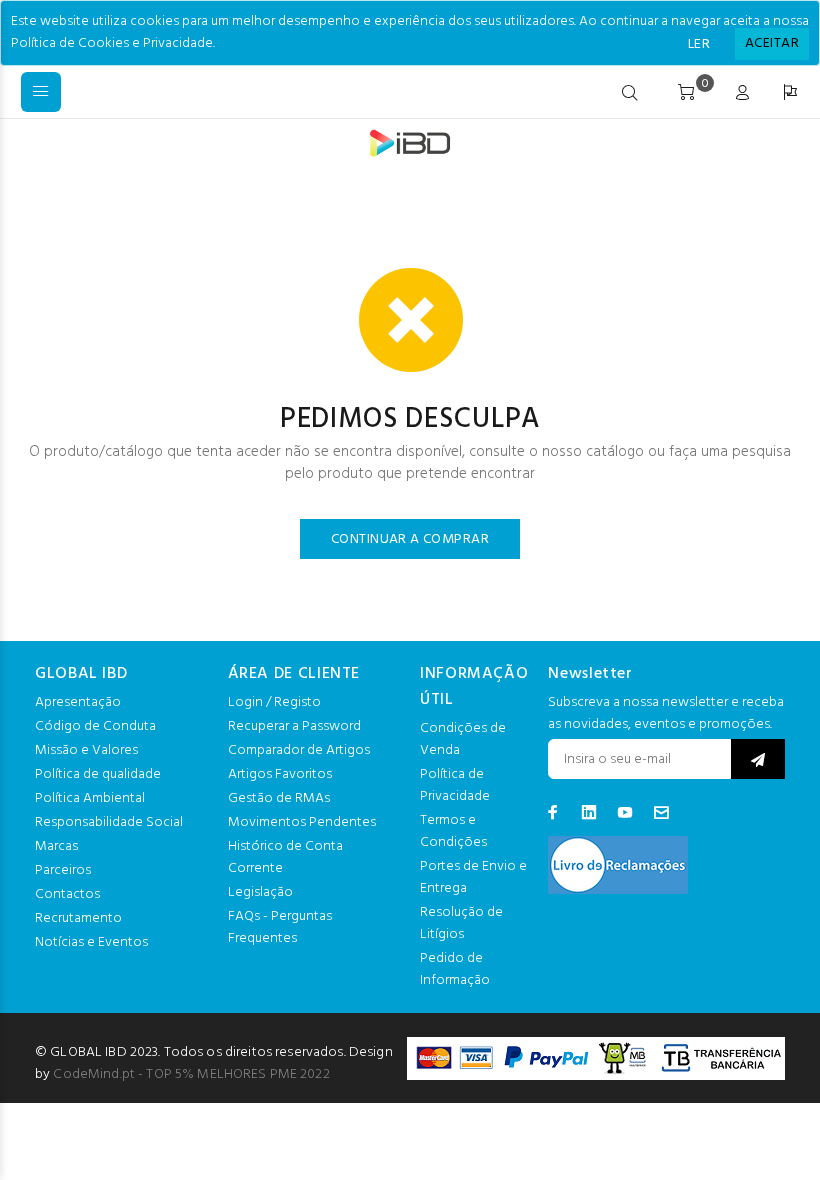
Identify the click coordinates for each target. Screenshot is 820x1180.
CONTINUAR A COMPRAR (410, 539)
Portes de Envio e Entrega (473, 877)
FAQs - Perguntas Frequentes (280, 927)
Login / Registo (274, 702)
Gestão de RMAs (279, 798)
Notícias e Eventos (91, 942)
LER (699, 44)
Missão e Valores (86, 750)
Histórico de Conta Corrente (285, 857)
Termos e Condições (453, 831)
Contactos (67, 894)
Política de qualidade (98, 774)
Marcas (56, 846)
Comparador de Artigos (299, 750)
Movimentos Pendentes (302, 822)
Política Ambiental (90, 798)
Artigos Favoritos (280, 774)
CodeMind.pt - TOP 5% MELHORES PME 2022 (191, 1074)
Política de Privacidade (455, 785)
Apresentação (78, 702)
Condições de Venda (463, 739)
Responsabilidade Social (109, 822)
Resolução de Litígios (461, 923)
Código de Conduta (95, 726)
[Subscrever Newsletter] (758, 759)
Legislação (260, 892)
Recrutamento (78, 918)
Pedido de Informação (455, 969)
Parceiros (63, 870)
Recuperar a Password (294, 726)
